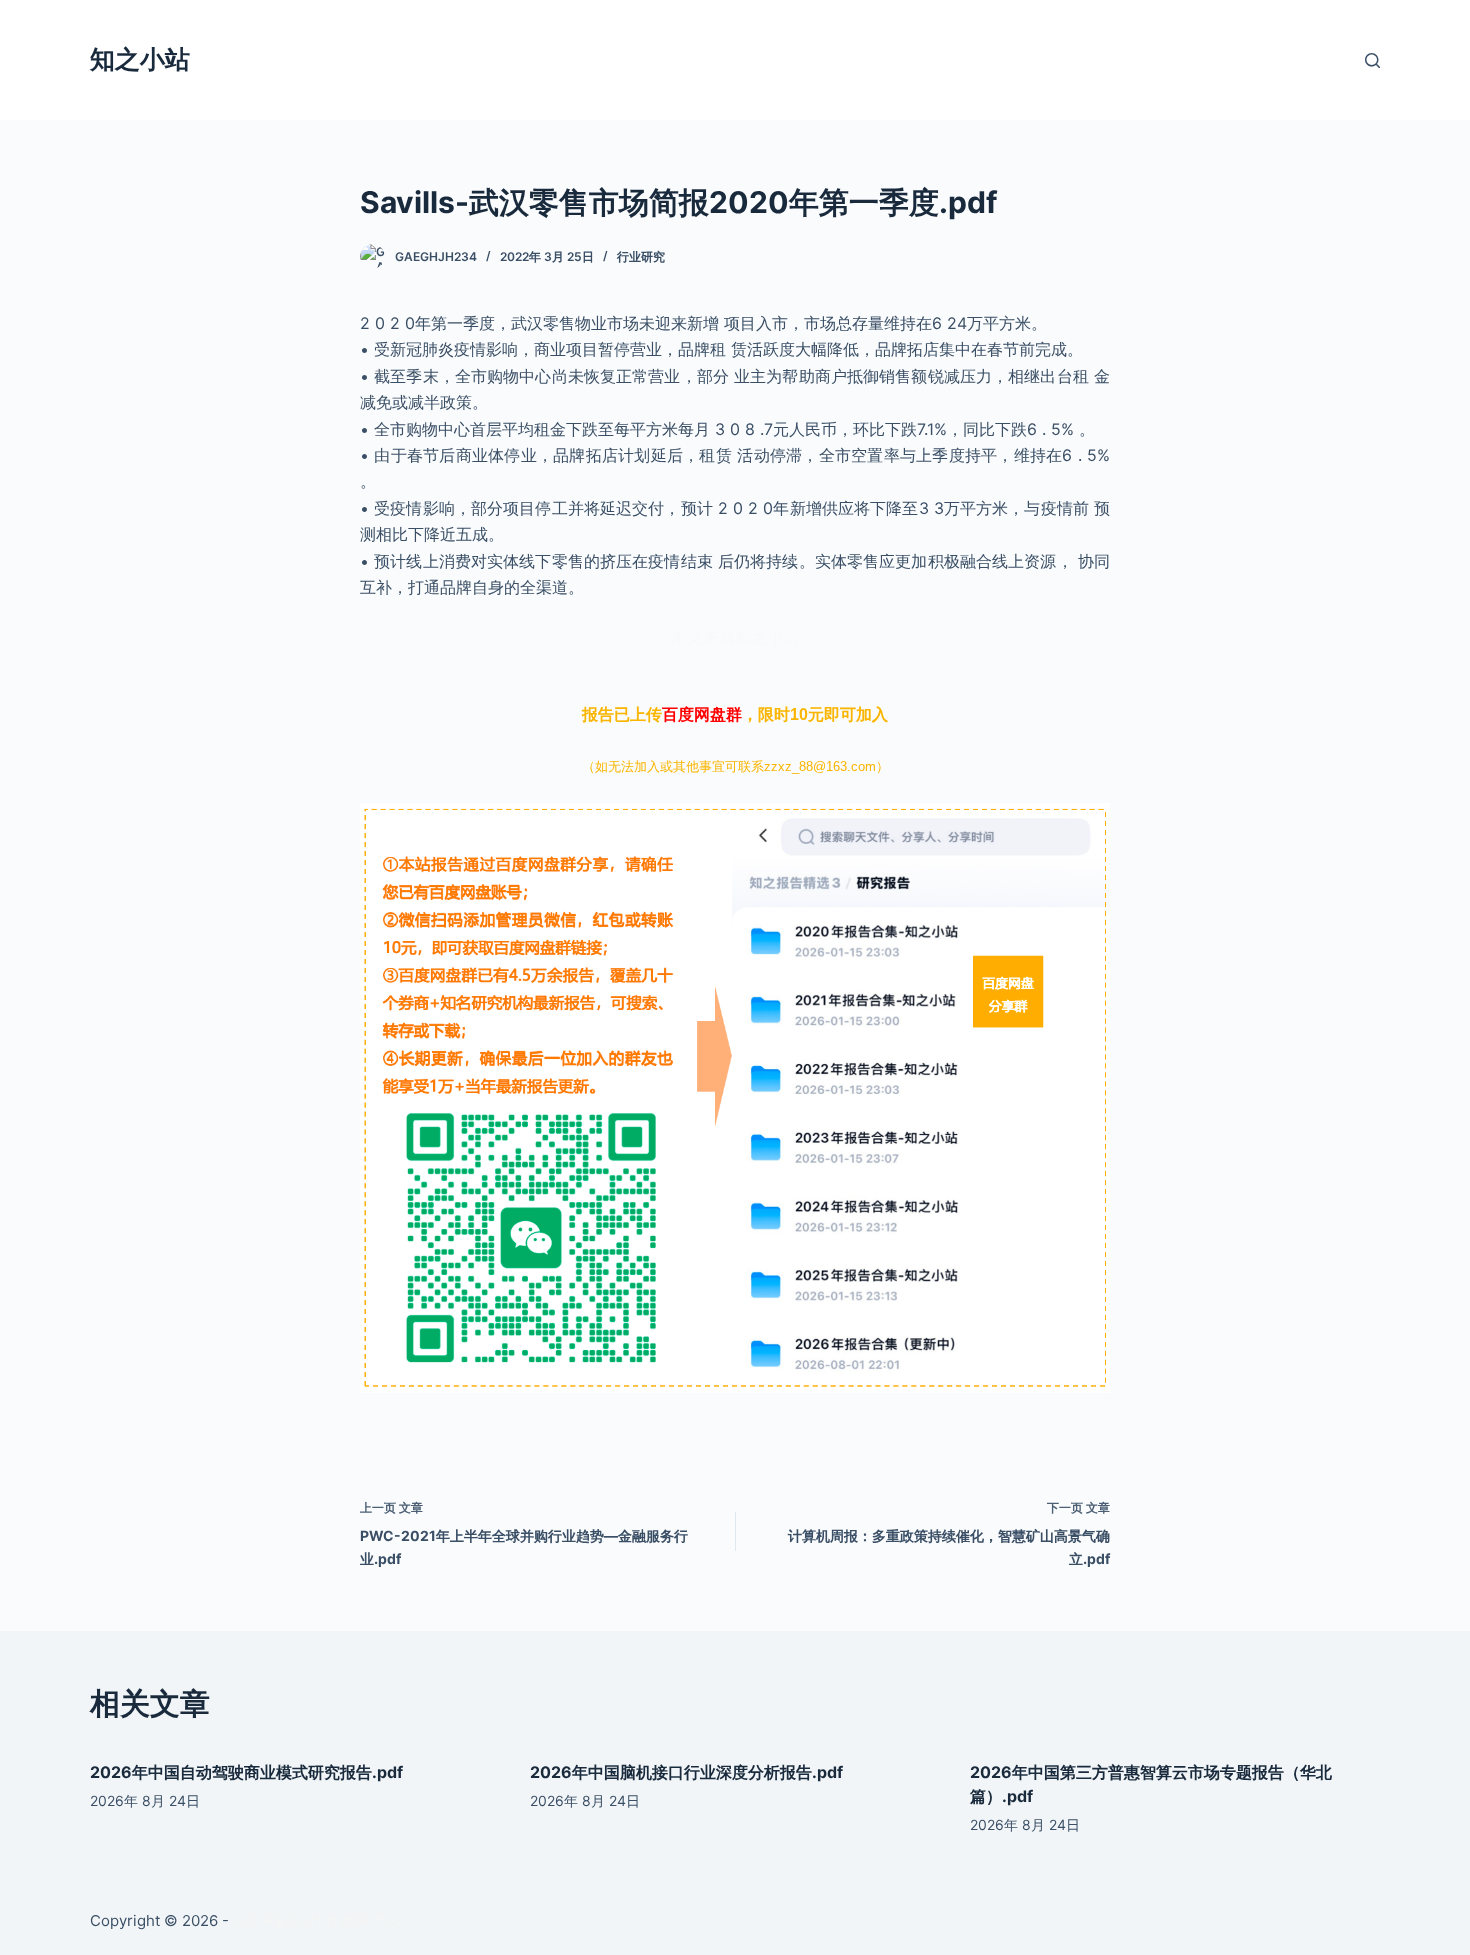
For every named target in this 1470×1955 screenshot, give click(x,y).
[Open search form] (1372, 60)
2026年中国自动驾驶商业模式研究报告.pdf (246, 1772)
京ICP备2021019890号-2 (318, 1920)
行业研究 (641, 256)
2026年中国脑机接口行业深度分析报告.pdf (686, 1772)
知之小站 (140, 59)
